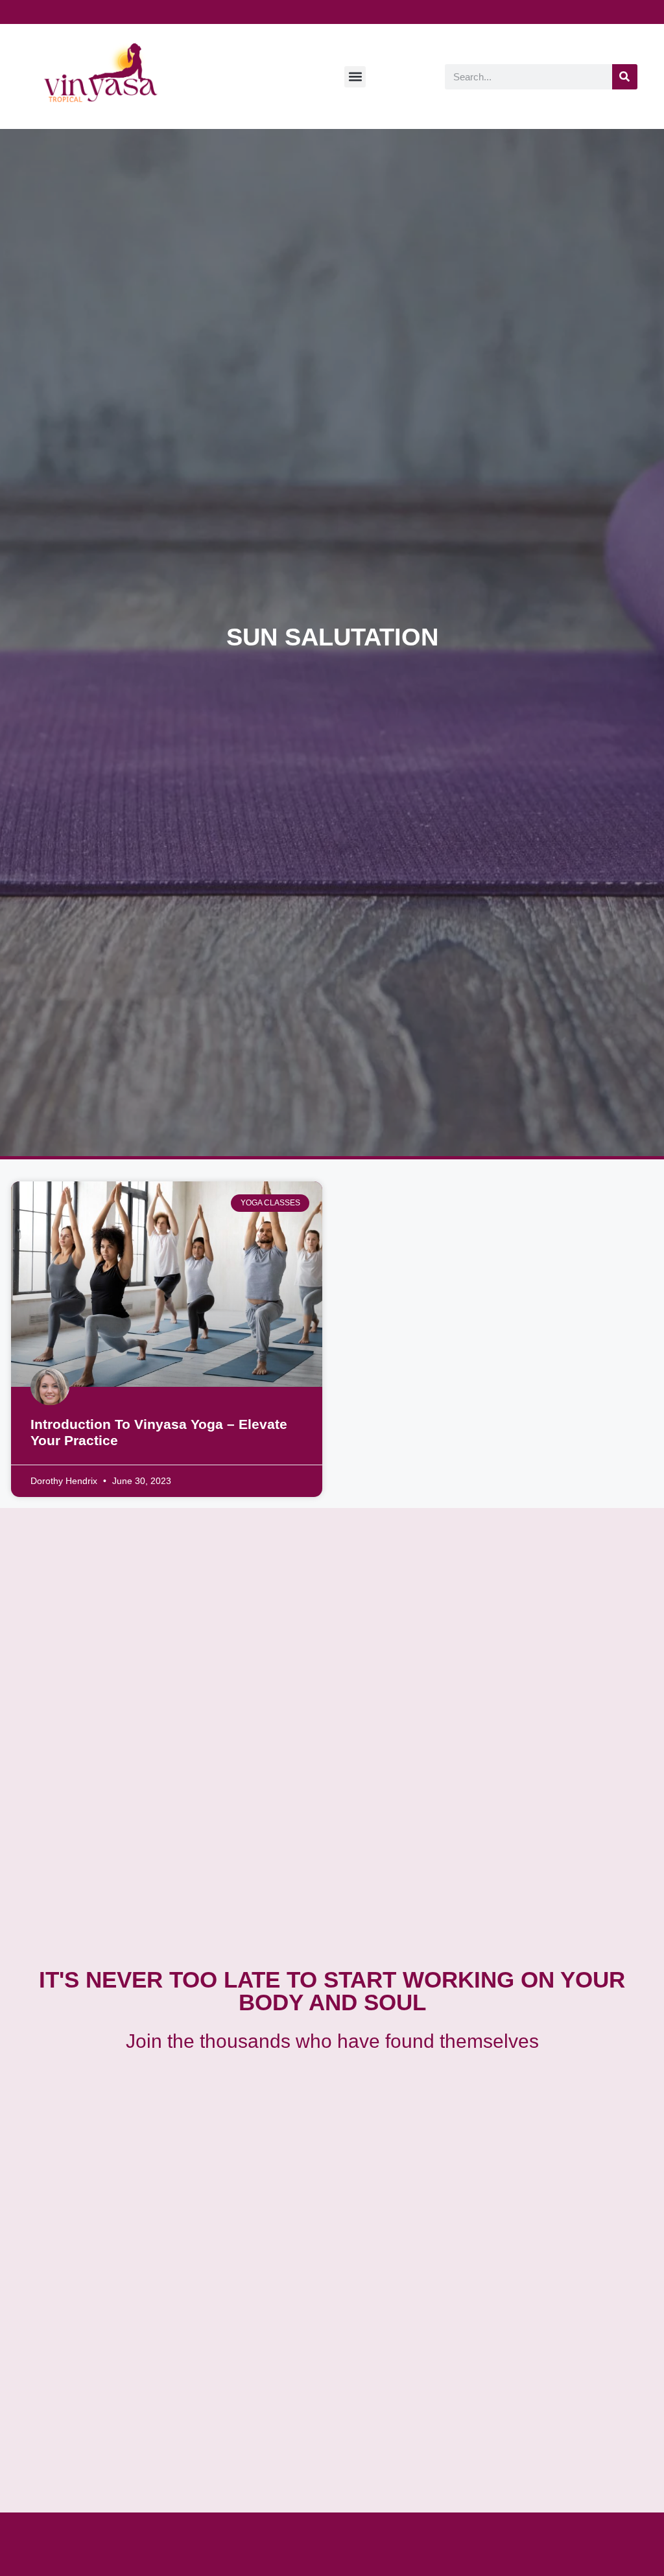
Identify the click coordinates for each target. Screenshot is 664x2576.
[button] (355, 77)
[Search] (625, 77)
